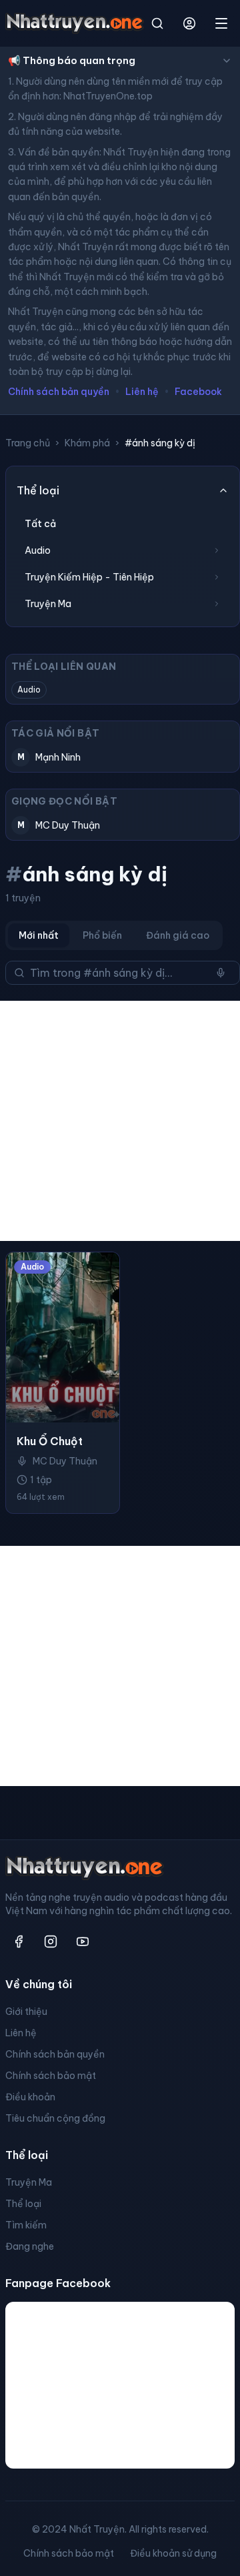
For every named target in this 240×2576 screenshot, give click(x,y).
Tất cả (40, 524)
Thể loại (23, 2204)
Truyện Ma (29, 2182)
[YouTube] (83, 1942)
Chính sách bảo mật (51, 2076)
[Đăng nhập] (189, 23)
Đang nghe (30, 2246)
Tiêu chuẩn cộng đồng (55, 2118)
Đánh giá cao (178, 935)
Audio (29, 690)
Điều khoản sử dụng (173, 2553)
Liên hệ (142, 392)
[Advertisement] (120, 1121)
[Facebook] (19, 1942)
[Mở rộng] (217, 550)
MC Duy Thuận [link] (65, 1461)
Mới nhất (39, 935)
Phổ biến (102, 935)
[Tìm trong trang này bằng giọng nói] (221, 973)
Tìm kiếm (26, 2225)
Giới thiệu (26, 2012)
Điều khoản (30, 2097)
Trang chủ (28, 443)
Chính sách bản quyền (59, 392)
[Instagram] (51, 1942)
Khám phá (87, 443)
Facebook (198, 392)
